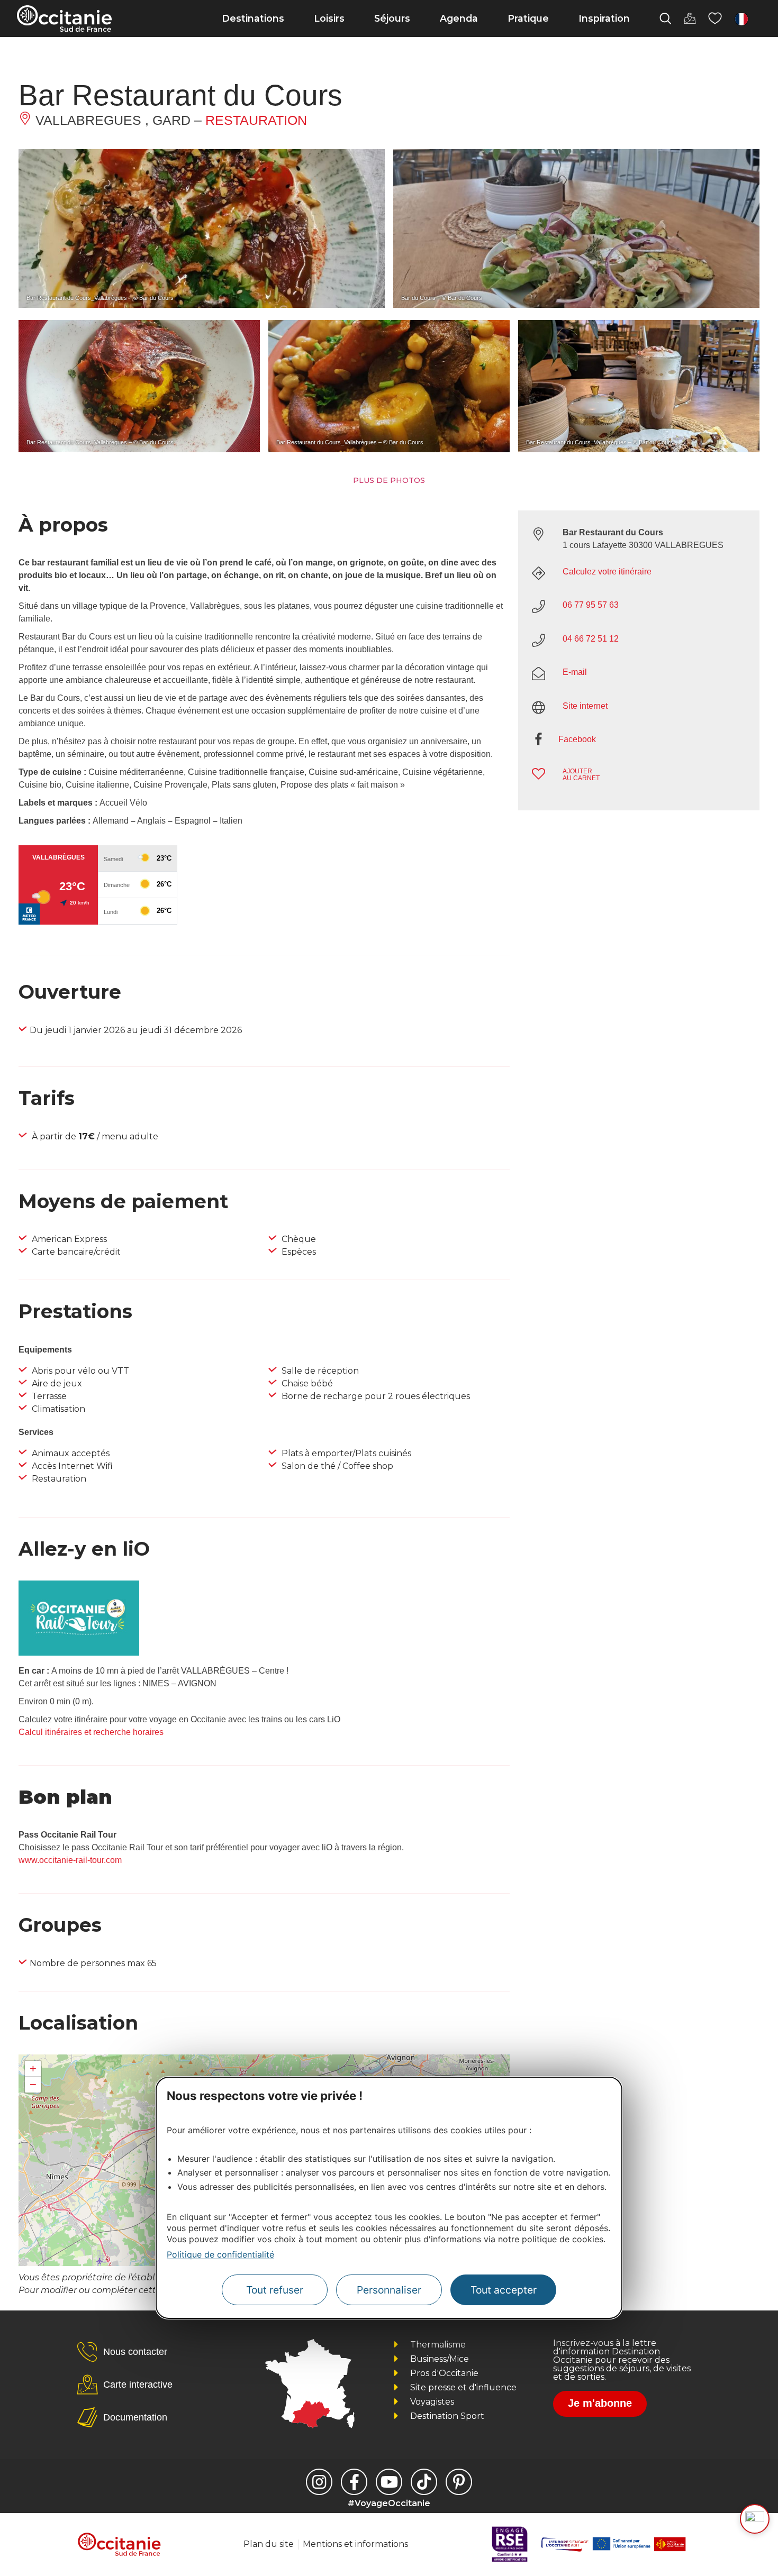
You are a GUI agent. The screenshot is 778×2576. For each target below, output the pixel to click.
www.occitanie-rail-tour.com (70, 1860)
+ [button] (33, 2068)
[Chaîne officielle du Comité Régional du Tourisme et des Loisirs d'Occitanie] (389, 2482)
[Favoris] (715, 19)
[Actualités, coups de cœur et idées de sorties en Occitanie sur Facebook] (354, 2482)
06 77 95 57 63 (591, 605)
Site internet (585, 706)
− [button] (33, 2084)
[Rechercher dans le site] (665, 19)
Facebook (577, 739)
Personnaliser (389, 2290)
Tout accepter (504, 2290)
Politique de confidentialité (220, 2254)
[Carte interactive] (690, 19)
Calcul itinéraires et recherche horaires (91, 1732)
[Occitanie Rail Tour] (79, 1653)
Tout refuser (275, 2290)
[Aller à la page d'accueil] (64, 19)
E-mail (575, 672)
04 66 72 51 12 (591, 639)
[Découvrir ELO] (755, 2519)
